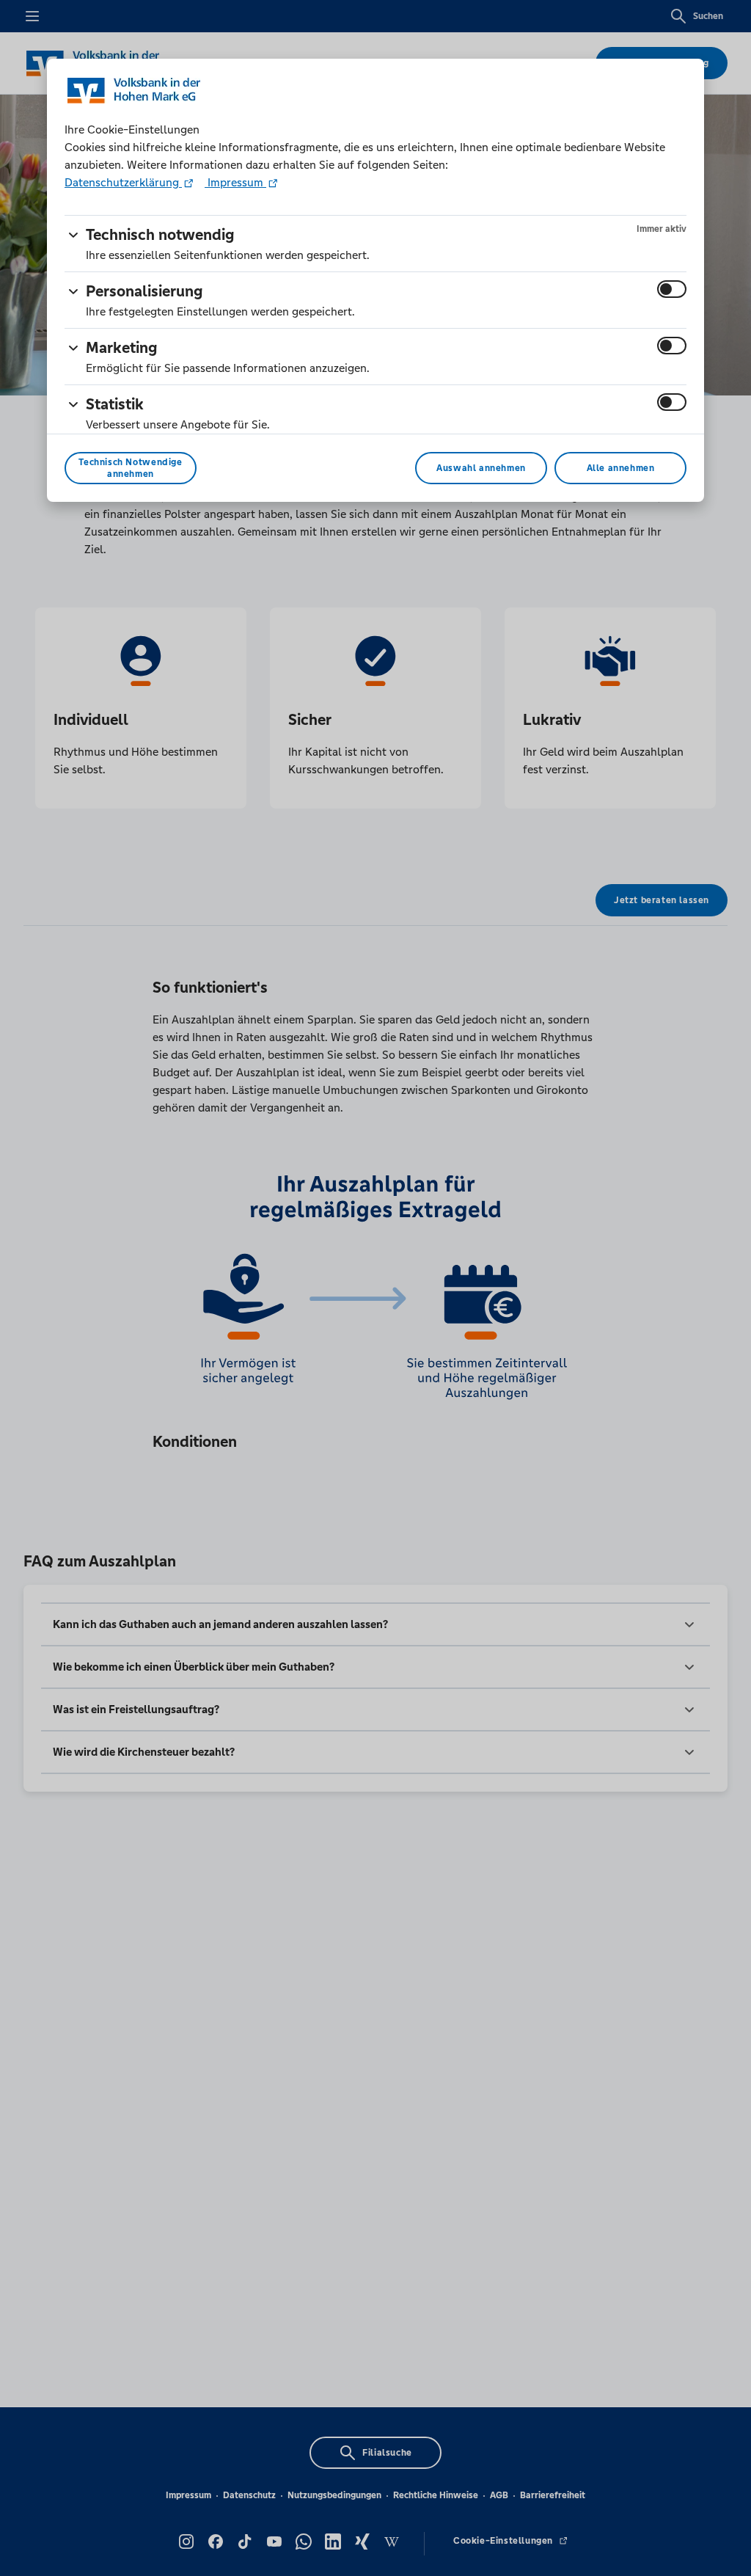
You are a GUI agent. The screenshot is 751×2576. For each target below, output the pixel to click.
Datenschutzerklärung (123, 182)
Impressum (235, 182)
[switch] (672, 289)
